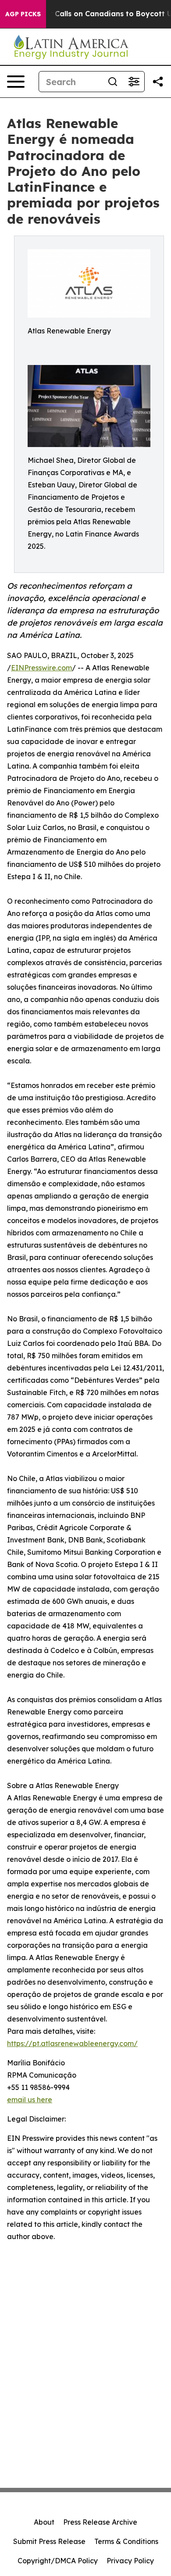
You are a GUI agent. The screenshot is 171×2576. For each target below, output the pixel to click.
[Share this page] (158, 82)
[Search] (113, 82)
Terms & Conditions (126, 2541)
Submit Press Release (49, 2541)
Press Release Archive (100, 2522)
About (44, 2522)
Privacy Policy (130, 2561)
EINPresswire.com (41, 668)
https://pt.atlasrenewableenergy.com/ (72, 2043)
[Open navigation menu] (16, 82)
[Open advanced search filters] (134, 82)
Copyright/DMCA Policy (58, 2561)
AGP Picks (23, 14)
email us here (30, 2100)
